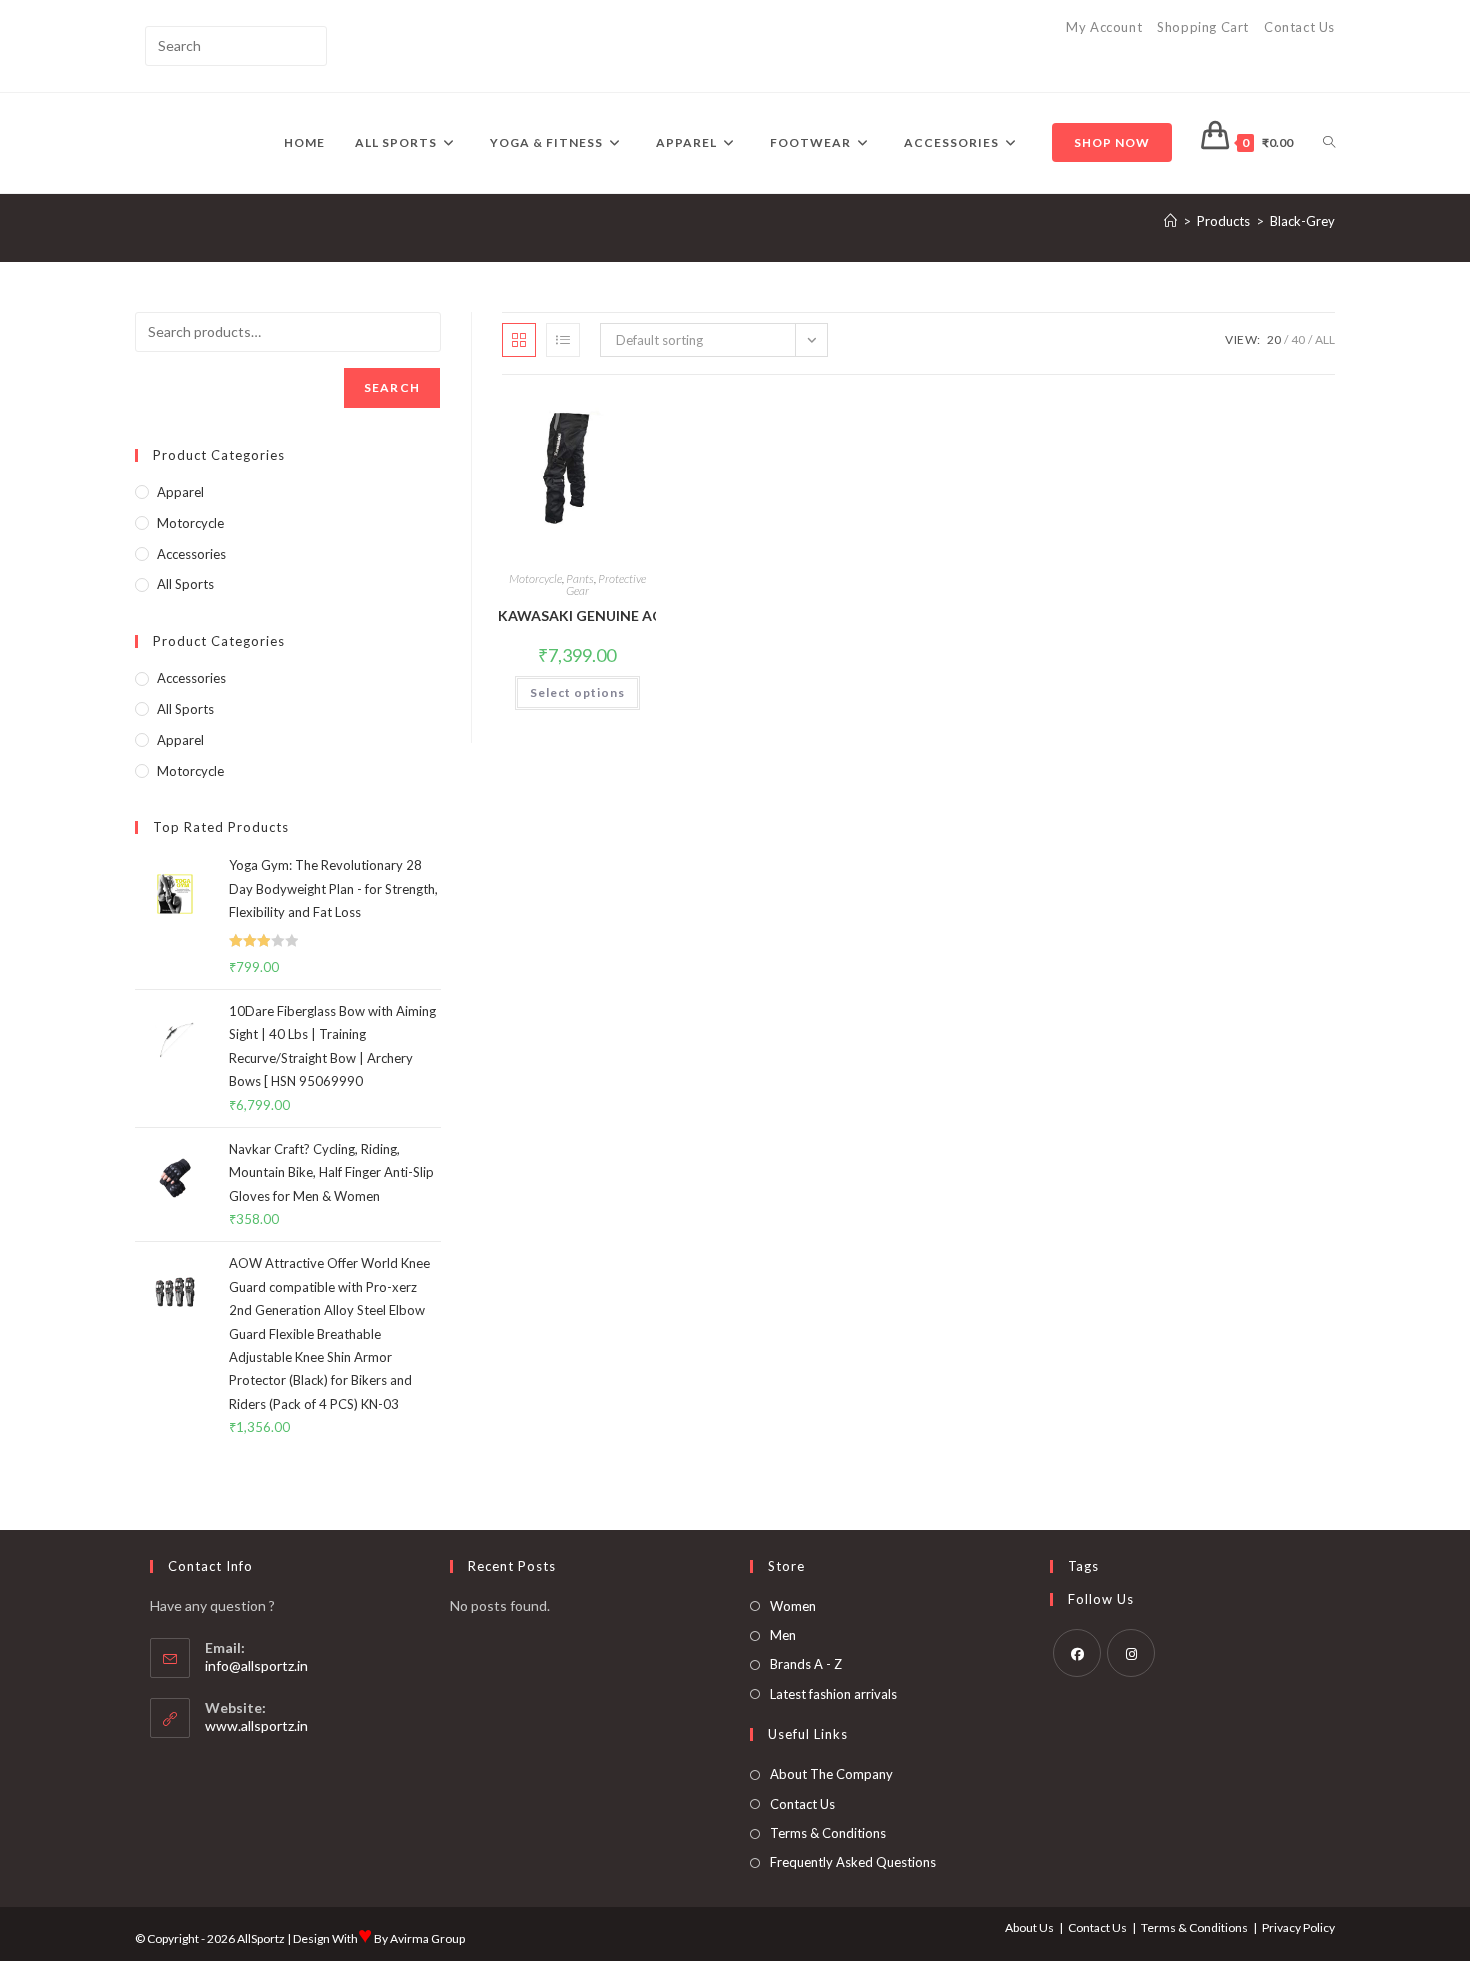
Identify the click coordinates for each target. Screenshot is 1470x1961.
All (1325, 339)
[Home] (1170, 221)
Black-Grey (1302, 221)
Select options (577, 692)
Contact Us (1299, 27)
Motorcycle (535, 578)
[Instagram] (1131, 1653)
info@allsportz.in (256, 1665)
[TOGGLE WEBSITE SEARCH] (1329, 143)
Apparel (180, 492)
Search (392, 387)
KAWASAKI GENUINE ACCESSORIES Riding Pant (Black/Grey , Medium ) (577, 615)
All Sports (185, 584)
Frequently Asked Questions (853, 1862)
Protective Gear (606, 584)
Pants (580, 578)
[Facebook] (1077, 1653)
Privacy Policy (1298, 1927)
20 (1274, 339)
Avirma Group (427, 1938)
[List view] (563, 340)
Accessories (191, 554)
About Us (1029, 1927)
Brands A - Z (806, 1664)
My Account (1104, 27)
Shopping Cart (1203, 27)
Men (783, 1635)
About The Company (831, 1774)
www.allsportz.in (256, 1725)
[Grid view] (519, 340)
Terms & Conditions (828, 1833)
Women (793, 1606)
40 (1298, 339)
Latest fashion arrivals (833, 1694)
